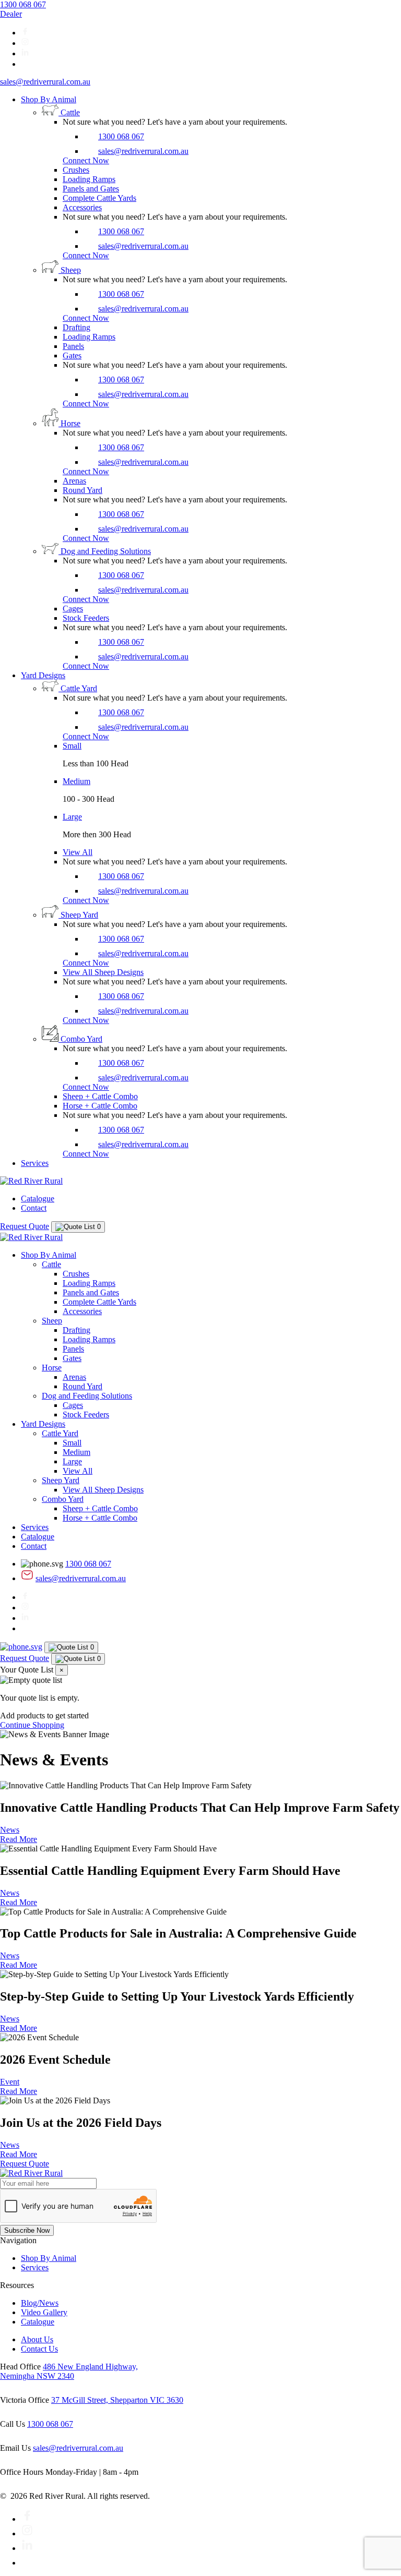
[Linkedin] (25, 53)
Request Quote (25, 1226)
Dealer (11, 14)
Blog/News (40, 2303)
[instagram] (27, 2533)
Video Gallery (44, 2312)
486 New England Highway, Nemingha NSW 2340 (69, 2371)
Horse (52, 1368)
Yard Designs (43, 675)
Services (35, 1163)
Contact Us (39, 2349)
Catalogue (38, 1199)
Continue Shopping (32, 1725)
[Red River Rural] (31, 1181)
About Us (37, 2339)
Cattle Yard (60, 1433)
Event (10, 2082)
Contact (34, 1208)
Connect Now (86, 160)
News (10, 1830)
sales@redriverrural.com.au (45, 82)
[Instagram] (25, 43)
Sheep (52, 1321)
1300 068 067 (23, 4)
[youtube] (25, 64)
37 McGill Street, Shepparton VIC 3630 (117, 2400)
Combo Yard (63, 1499)
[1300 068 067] (21, 1647)
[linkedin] (27, 2548)
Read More (19, 1839)
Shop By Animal (49, 99)
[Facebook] (25, 33)
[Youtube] (27, 2563)
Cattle (51, 1264)
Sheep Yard (61, 1480)
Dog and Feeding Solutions (87, 1396)
